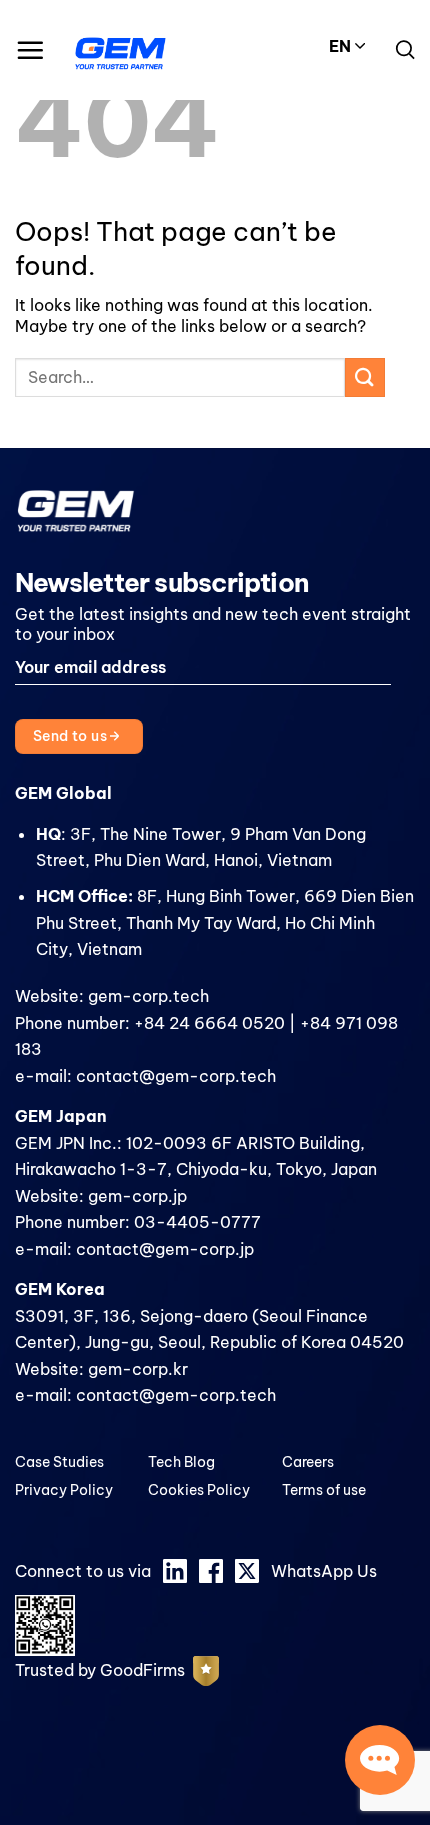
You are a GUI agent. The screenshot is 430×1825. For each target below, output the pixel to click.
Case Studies (59, 1462)
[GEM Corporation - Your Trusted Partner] (120, 50)
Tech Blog (181, 1462)
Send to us (72, 736)
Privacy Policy (64, 1490)
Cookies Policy (199, 1490)
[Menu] (30, 50)
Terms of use (324, 1490)
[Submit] (365, 377)
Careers (308, 1462)
